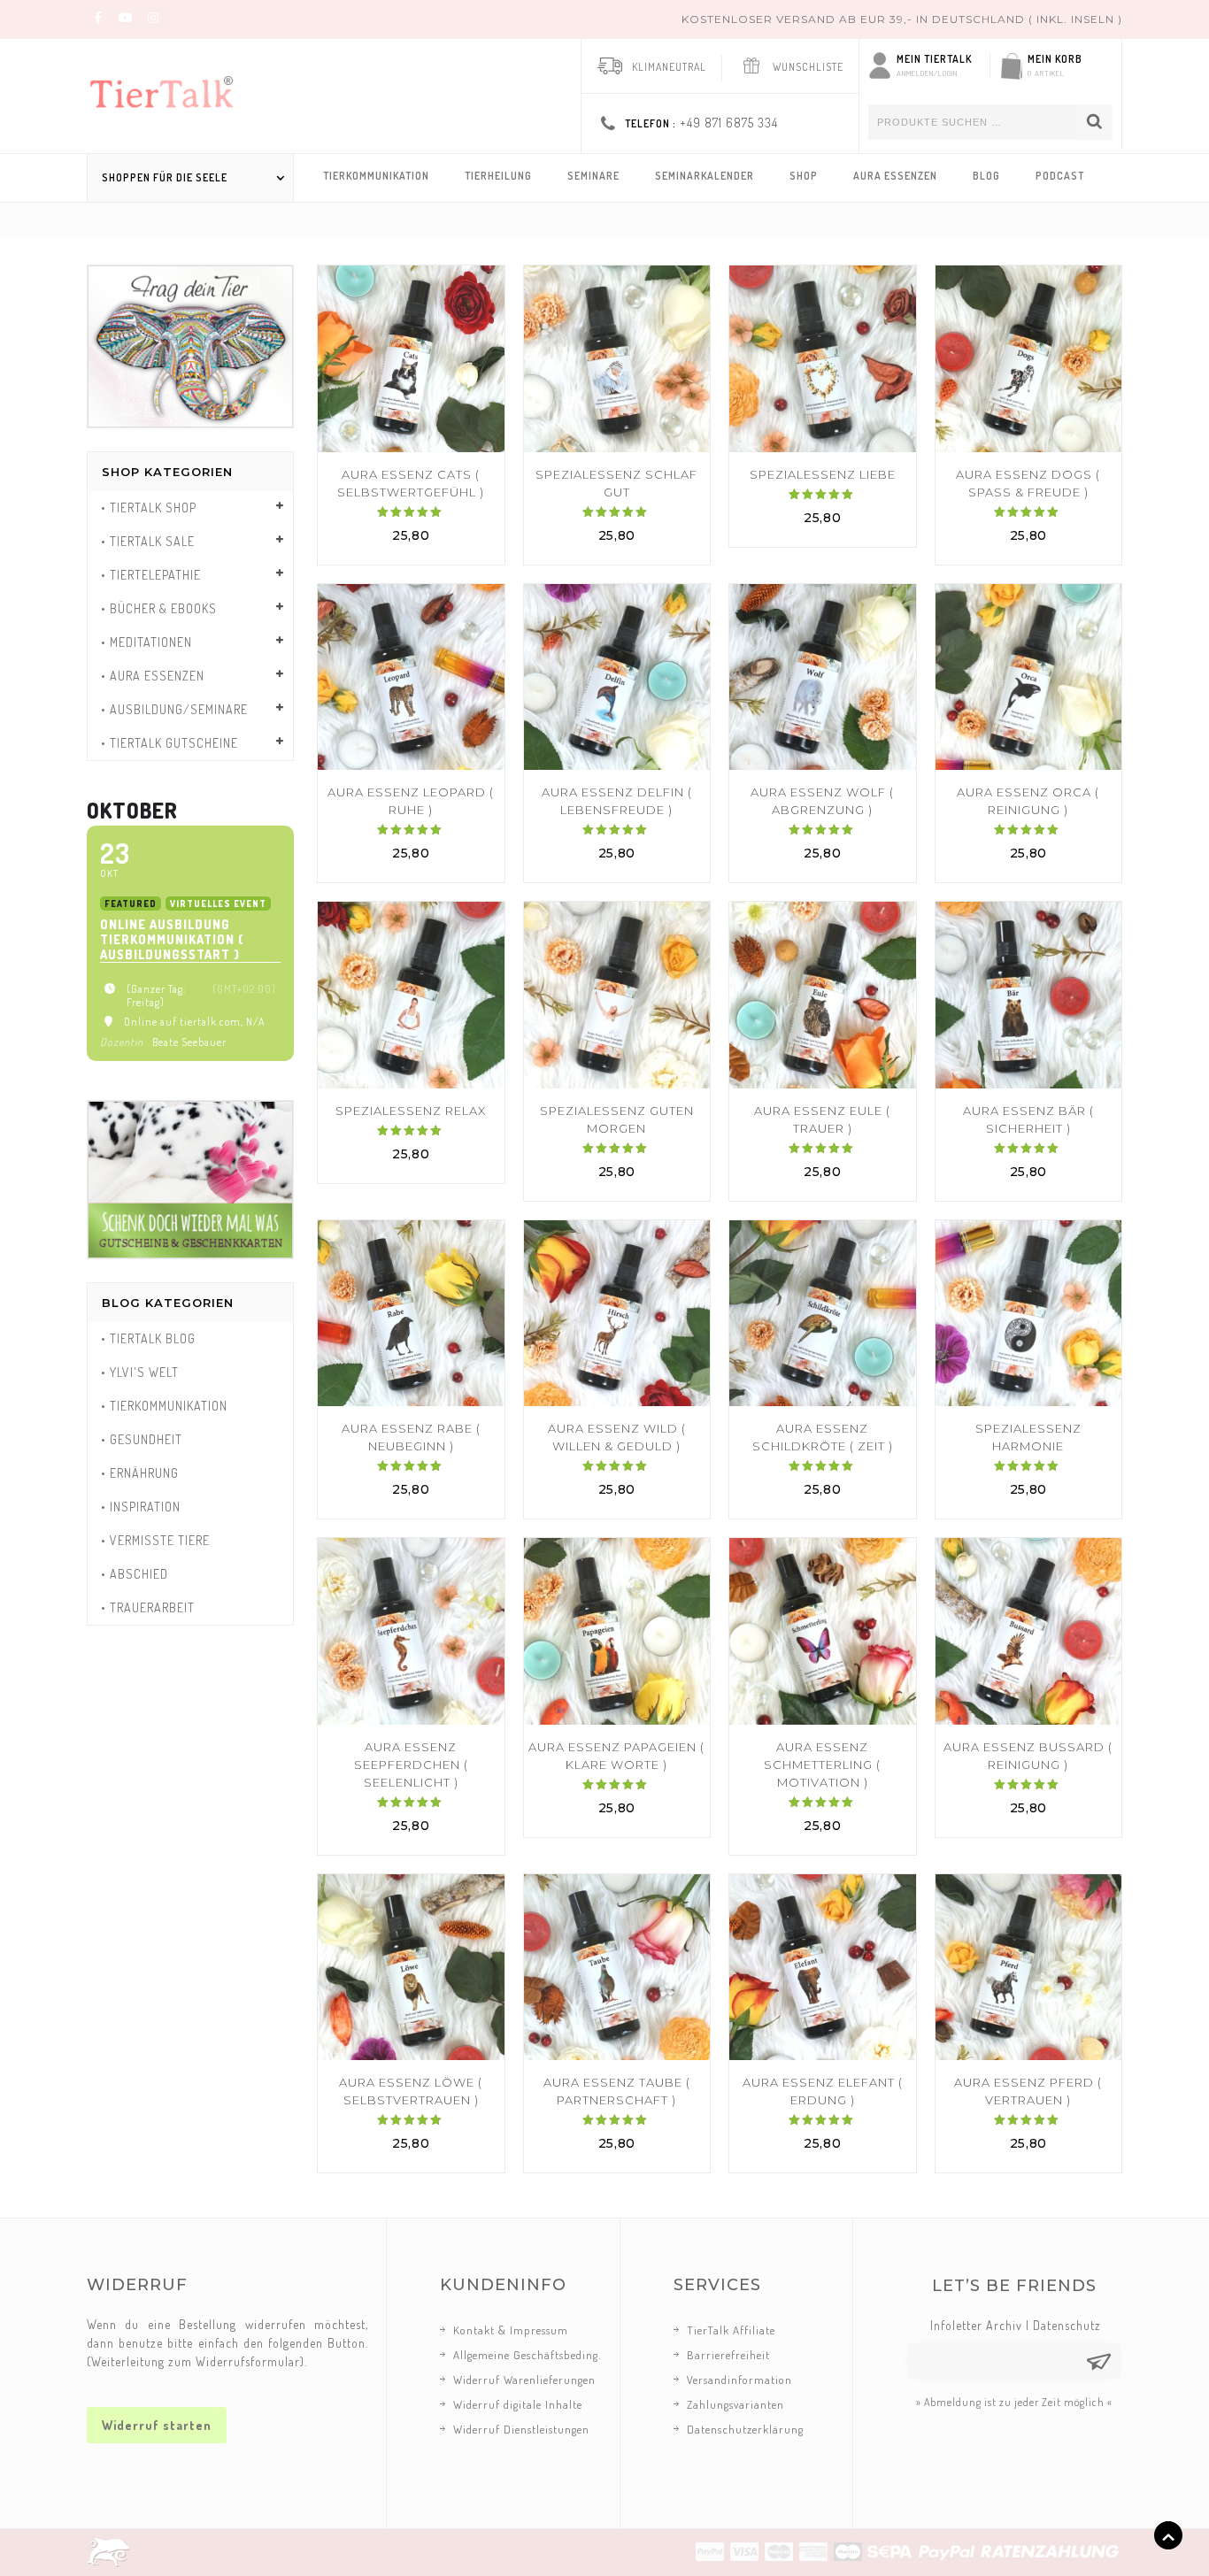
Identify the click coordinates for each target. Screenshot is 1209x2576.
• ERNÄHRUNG (140, 1473)
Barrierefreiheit (728, 2355)
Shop (804, 176)
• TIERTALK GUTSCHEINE (169, 743)
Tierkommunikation (376, 176)
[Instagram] (153, 17)
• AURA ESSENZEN (153, 676)
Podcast (1060, 176)
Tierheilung (498, 176)
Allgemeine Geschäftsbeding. (527, 2355)
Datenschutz (1067, 2325)
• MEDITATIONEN (146, 642)
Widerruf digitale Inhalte (518, 2404)
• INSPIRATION (141, 1507)
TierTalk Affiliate (731, 2330)
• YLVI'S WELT (140, 1372)
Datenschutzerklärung (745, 2429)
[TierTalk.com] (175, 88)
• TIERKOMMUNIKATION (164, 1406)
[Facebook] (98, 17)
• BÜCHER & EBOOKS (159, 608)
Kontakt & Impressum (511, 2330)
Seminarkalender (705, 176)
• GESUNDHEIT (142, 1439)
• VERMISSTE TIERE (155, 1540)
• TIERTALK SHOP (149, 508)
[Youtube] (126, 17)
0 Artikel (1046, 73)
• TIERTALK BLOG (148, 1338)
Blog (986, 176)
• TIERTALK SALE (148, 541)
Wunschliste (808, 67)
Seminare (593, 176)
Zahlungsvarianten (735, 2404)
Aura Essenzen (895, 176)
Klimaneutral (669, 67)
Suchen (1095, 122)
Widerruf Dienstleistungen (521, 2429)
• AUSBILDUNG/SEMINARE (174, 709)
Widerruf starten (157, 2425)
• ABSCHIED (135, 1574)
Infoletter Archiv (976, 2325)
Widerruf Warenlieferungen (524, 2380)
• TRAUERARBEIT (148, 1607)
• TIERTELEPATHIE (151, 575)
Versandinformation (739, 2380)
